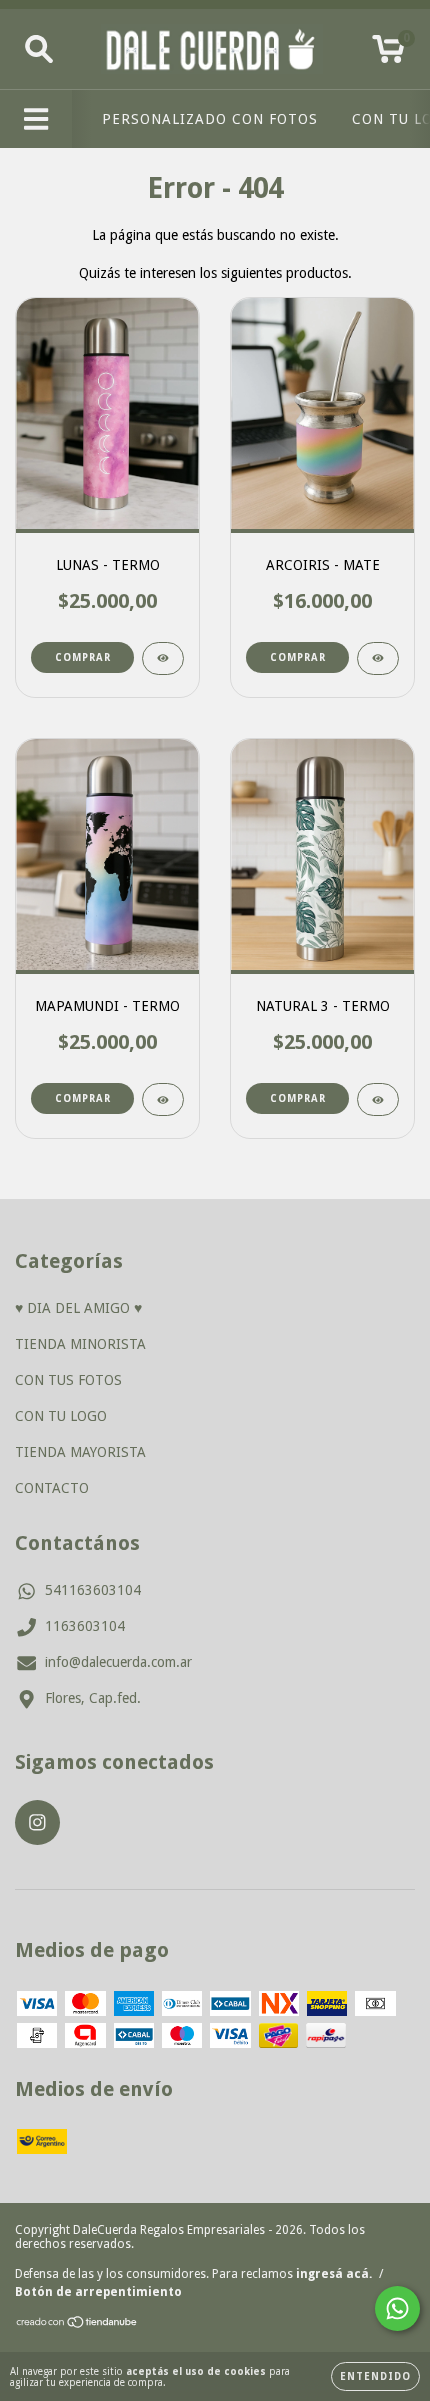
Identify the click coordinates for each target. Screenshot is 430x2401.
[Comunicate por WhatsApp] (397, 2308)
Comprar (83, 657)
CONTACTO (52, 1488)
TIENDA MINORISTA (80, 1344)
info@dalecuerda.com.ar (118, 1662)
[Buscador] (39, 49)
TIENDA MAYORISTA (80, 1452)
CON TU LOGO (61, 1416)
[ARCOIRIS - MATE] (378, 658)
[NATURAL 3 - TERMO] (378, 1099)
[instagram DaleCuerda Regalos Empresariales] (37, 1822)
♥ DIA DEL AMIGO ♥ (78, 1308)
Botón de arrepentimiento (98, 2292)
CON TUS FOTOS (68, 1380)
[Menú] (36, 119)
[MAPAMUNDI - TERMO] (163, 1099)
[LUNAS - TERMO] (163, 658)
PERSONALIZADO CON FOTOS (210, 119)
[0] (388, 55)
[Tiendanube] (77, 2325)
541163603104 (93, 1590)
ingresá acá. (334, 2274)
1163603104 (85, 1626)
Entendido (375, 2376)
